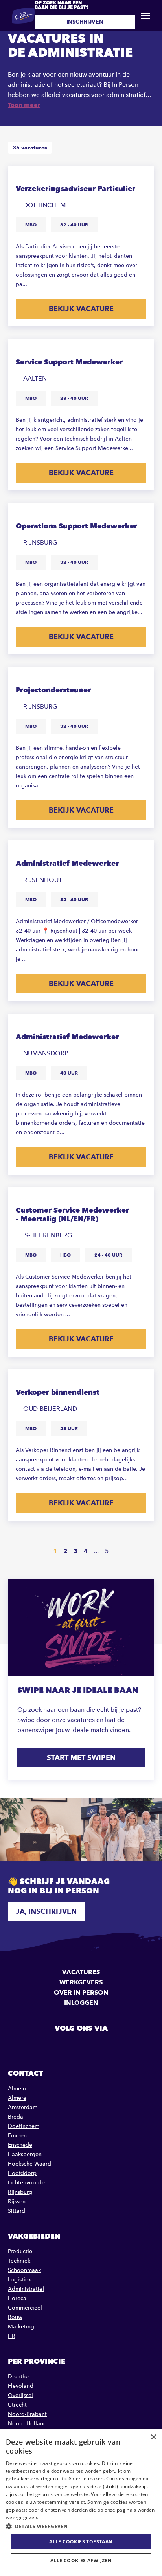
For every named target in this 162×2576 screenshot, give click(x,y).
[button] (81, 2526)
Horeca (17, 2298)
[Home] (23, 16)
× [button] (153, 2437)
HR (12, 2336)
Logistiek (19, 2280)
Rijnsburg (20, 2192)
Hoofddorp (22, 2173)
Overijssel (20, 2395)
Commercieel (25, 2308)
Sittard (17, 2211)
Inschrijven (85, 22)
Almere (17, 2098)
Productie (20, 2251)
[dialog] (81, 2502)
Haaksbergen (25, 2154)
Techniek (19, 2261)
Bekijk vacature (81, 309)
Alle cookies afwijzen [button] (81, 2561)
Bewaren (141, 177)
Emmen (17, 2136)
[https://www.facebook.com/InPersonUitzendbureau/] (61, 2046)
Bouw (15, 2317)
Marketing (21, 2327)
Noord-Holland (27, 2424)
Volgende (128, 1551)
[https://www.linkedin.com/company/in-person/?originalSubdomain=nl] (81, 2046)
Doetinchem (24, 2126)
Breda (16, 2117)
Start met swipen (81, 1757)
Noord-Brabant (27, 2414)
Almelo (17, 2089)
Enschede (20, 2145)
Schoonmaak (24, 2270)
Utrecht (17, 2405)
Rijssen (17, 2202)
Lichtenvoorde (26, 2183)
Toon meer (24, 105)
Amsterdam (23, 2107)
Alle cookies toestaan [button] (81, 2542)
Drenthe (18, 2377)
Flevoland (21, 2386)
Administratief (26, 2289)
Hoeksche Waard (29, 2164)
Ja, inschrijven (46, 1911)
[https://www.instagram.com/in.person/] (101, 2046)
